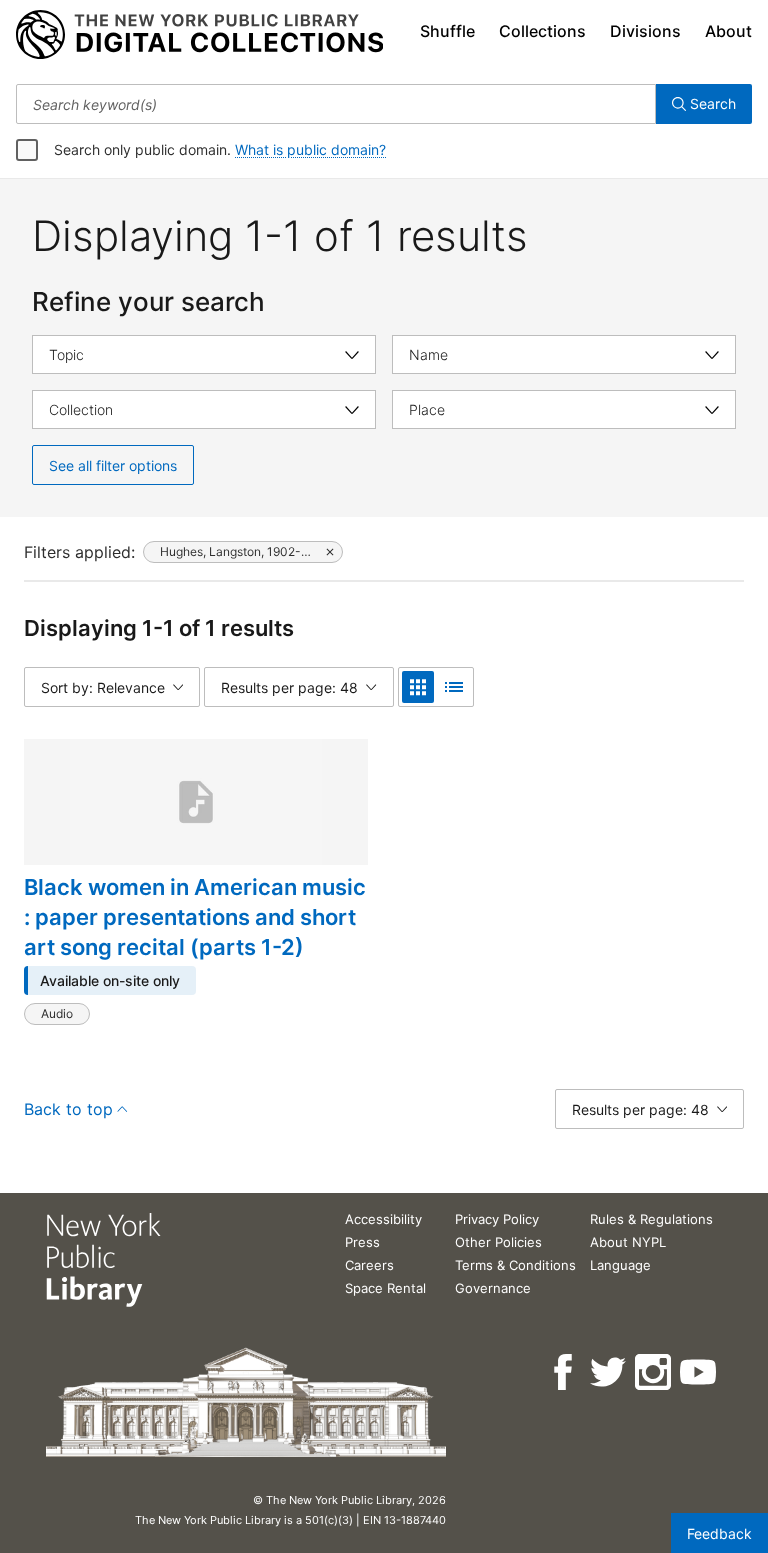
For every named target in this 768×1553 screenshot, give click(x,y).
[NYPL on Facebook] (564, 1372)
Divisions (645, 31)
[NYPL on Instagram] (654, 1372)
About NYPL (628, 1242)
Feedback (719, 1533)
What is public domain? (310, 149)
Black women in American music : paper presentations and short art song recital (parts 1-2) (195, 916)
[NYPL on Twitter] (609, 1372)
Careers (369, 1265)
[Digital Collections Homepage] (199, 35)
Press (362, 1242)
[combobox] (336, 104)
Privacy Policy (497, 1219)
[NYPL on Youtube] (699, 1372)
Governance (493, 1288)
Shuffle (447, 31)
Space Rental (385, 1288)
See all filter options (113, 465)
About (728, 31)
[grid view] (418, 687)
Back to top (68, 1109)
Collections (542, 31)
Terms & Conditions (515, 1265)
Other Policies (498, 1242)
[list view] (454, 687)
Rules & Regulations (651, 1219)
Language (620, 1265)
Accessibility (383, 1219)
